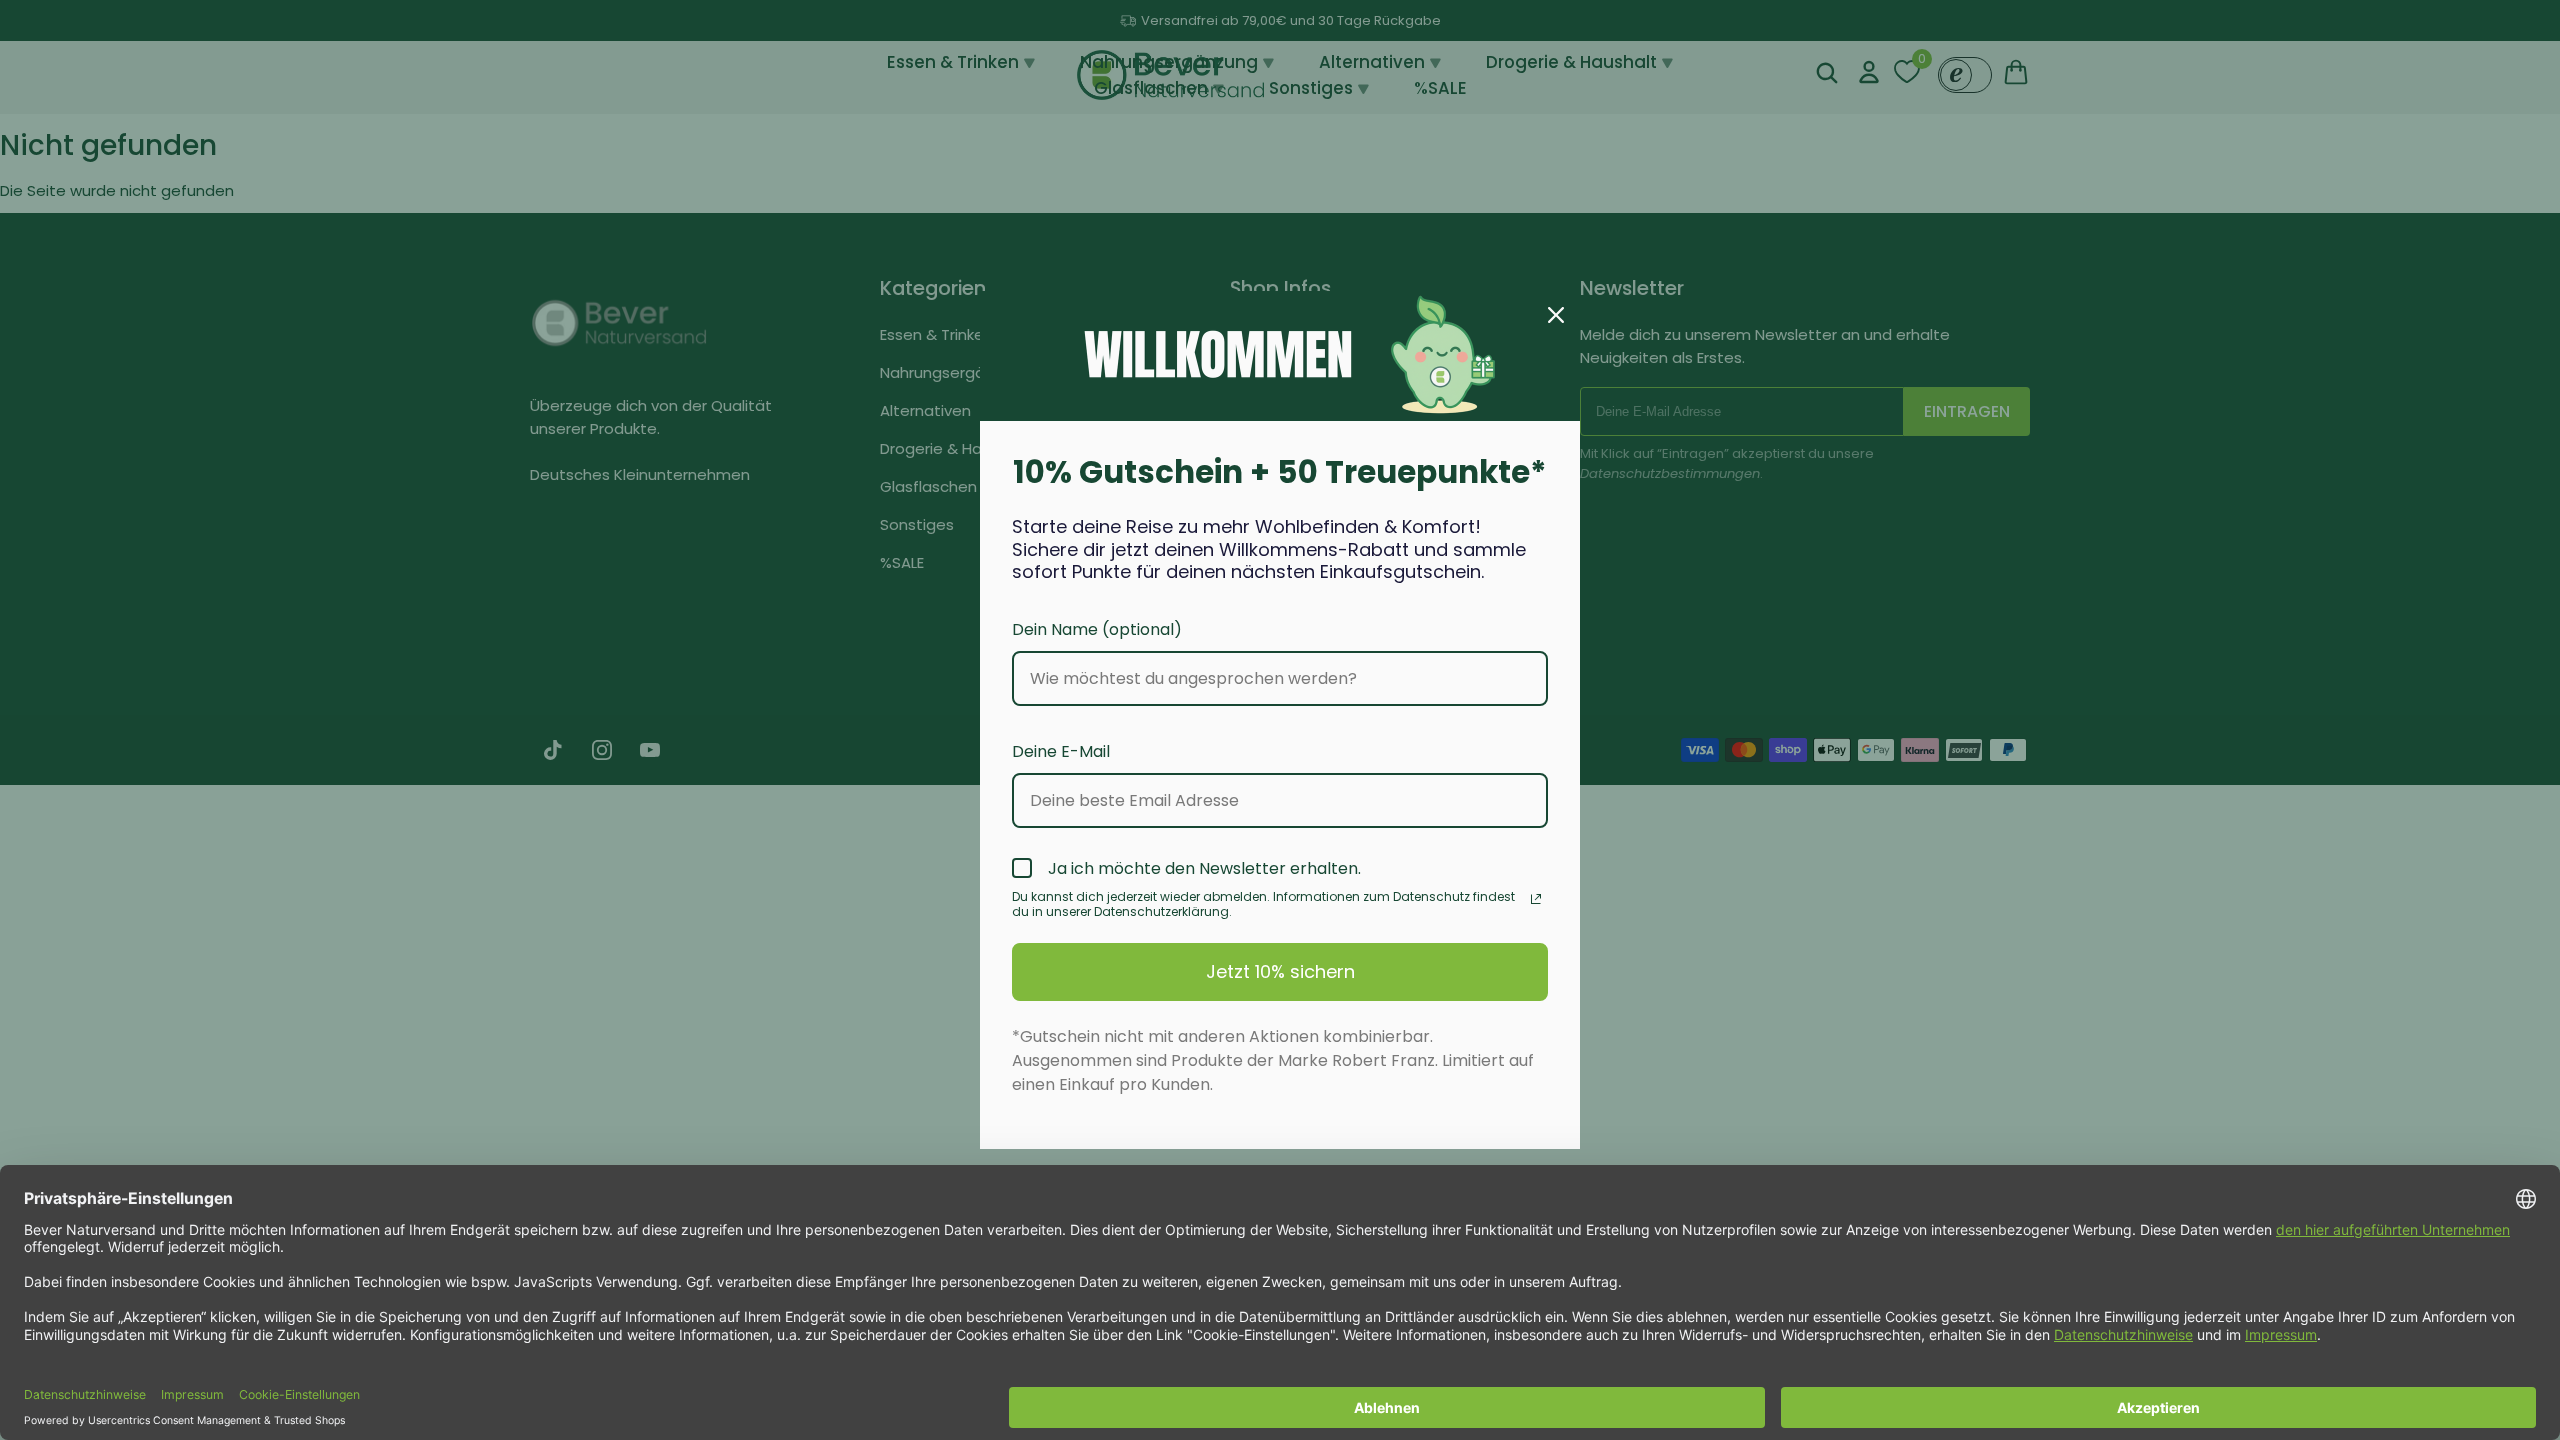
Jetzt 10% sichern (1280, 971)
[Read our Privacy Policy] (1536, 899)
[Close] (1556, 315)
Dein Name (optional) (1097, 629)
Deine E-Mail (1061, 751)
